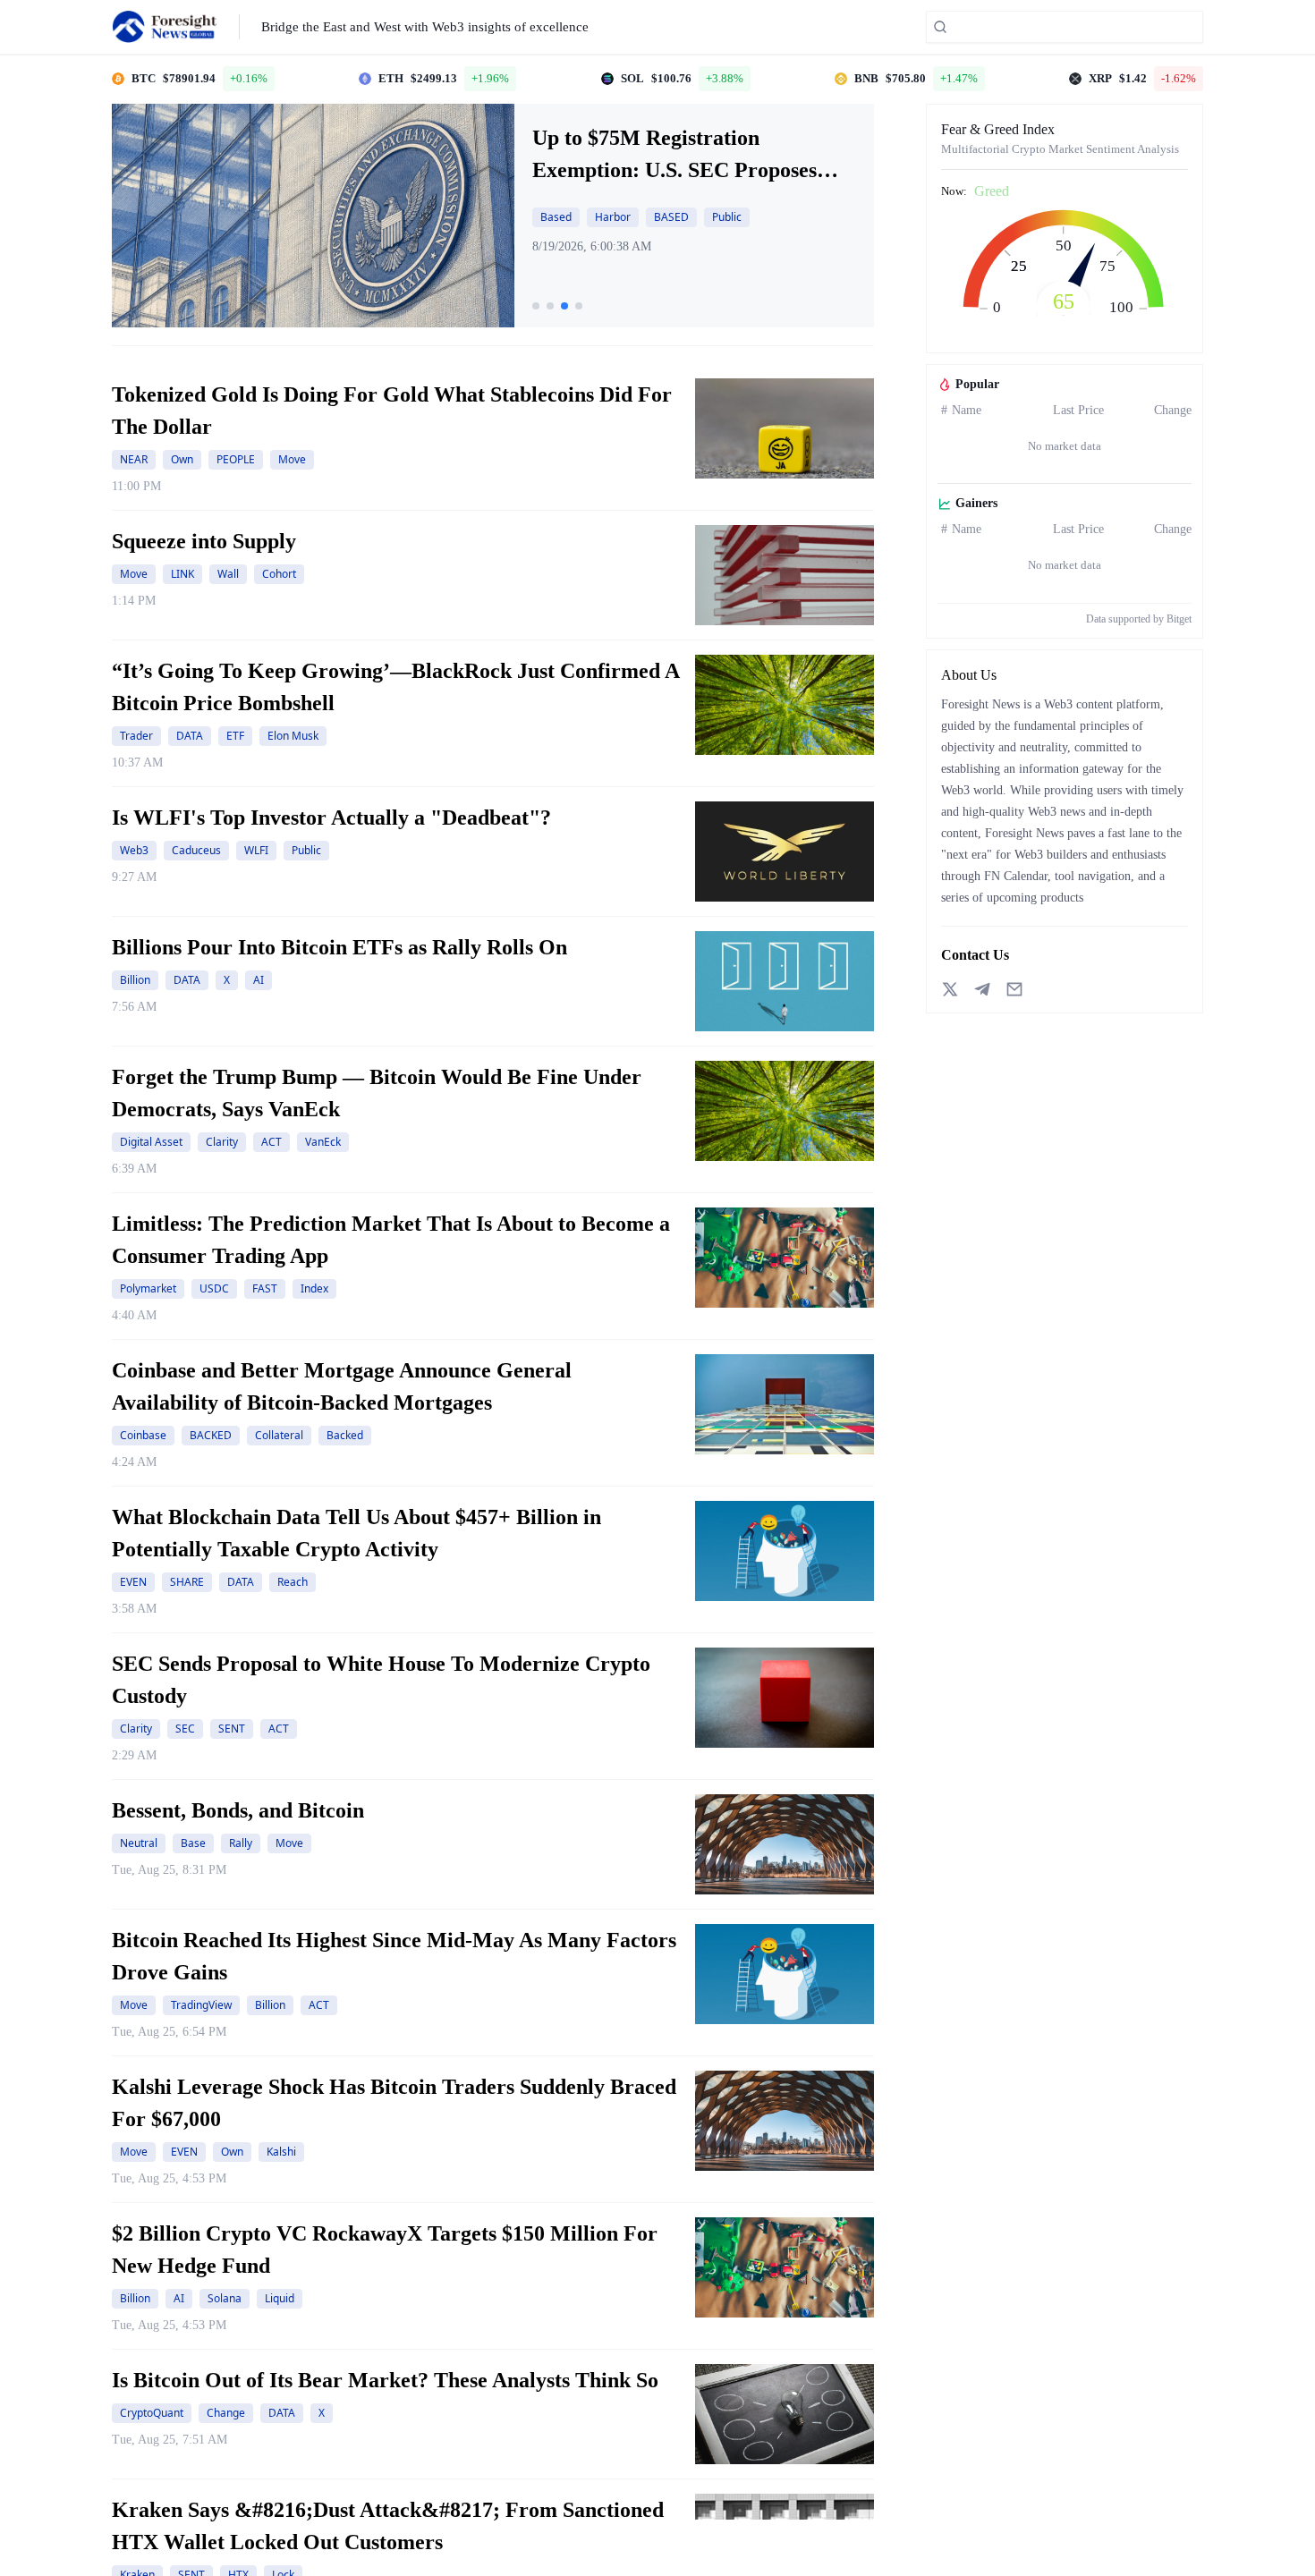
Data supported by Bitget (1139, 619)
